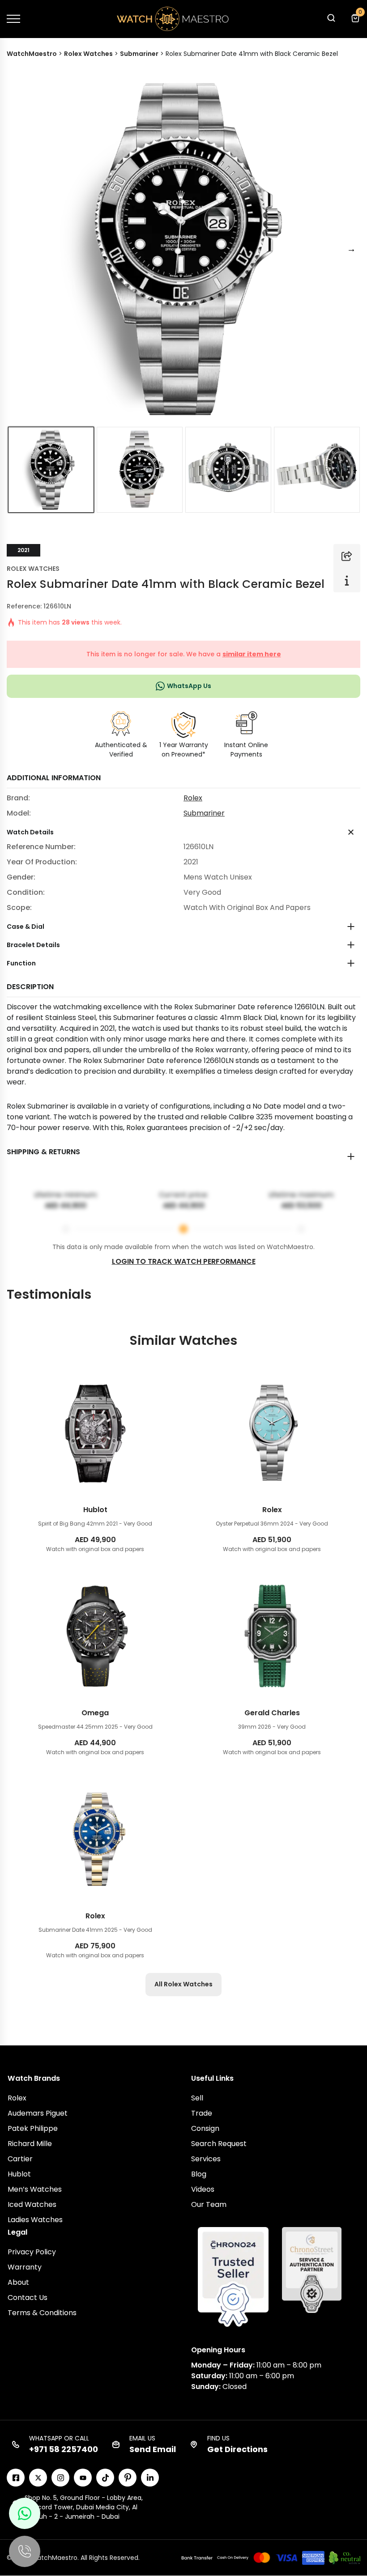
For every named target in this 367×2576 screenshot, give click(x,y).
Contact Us (28, 2298)
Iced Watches (32, 2204)
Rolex (193, 798)
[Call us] (25, 2551)
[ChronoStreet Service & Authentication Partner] (312, 2270)
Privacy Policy (32, 2252)
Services (206, 2159)
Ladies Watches (35, 2220)
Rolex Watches (33, 569)
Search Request (219, 2144)
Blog (199, 2174)
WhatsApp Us (189, 686)
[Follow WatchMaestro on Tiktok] (105, 2478)
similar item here (252, 654)
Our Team (209, 2204)
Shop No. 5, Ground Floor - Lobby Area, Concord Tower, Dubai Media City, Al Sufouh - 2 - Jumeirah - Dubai (84, 2507)
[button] (331, 20)
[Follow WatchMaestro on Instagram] (60, 2478)
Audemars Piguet (38, 2113)
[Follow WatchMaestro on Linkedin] (150, 2478)
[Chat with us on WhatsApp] (25, 2513)
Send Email (153, 2449)
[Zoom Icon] (183, 249)
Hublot (19, 2174)
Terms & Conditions (42, 2313)
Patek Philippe (33, 2128)
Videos (203, 2189)
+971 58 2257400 (64, 2449)
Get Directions (237, 2449)
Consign (205, 2128)
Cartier (20, 2159)
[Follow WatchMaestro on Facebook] (16, 2478)
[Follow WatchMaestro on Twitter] (38, 2478)
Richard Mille (30, 2144)
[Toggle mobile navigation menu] (13, 19)
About (18, 2282)
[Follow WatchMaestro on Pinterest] (128, 2478)
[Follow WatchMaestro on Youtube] (83, 2478)
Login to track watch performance (184, 1261)
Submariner (204, 813)
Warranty (25, 2267)
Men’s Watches (35, 2189)
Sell (197, 2098)
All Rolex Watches (183, 1984)
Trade (202, 2113)
